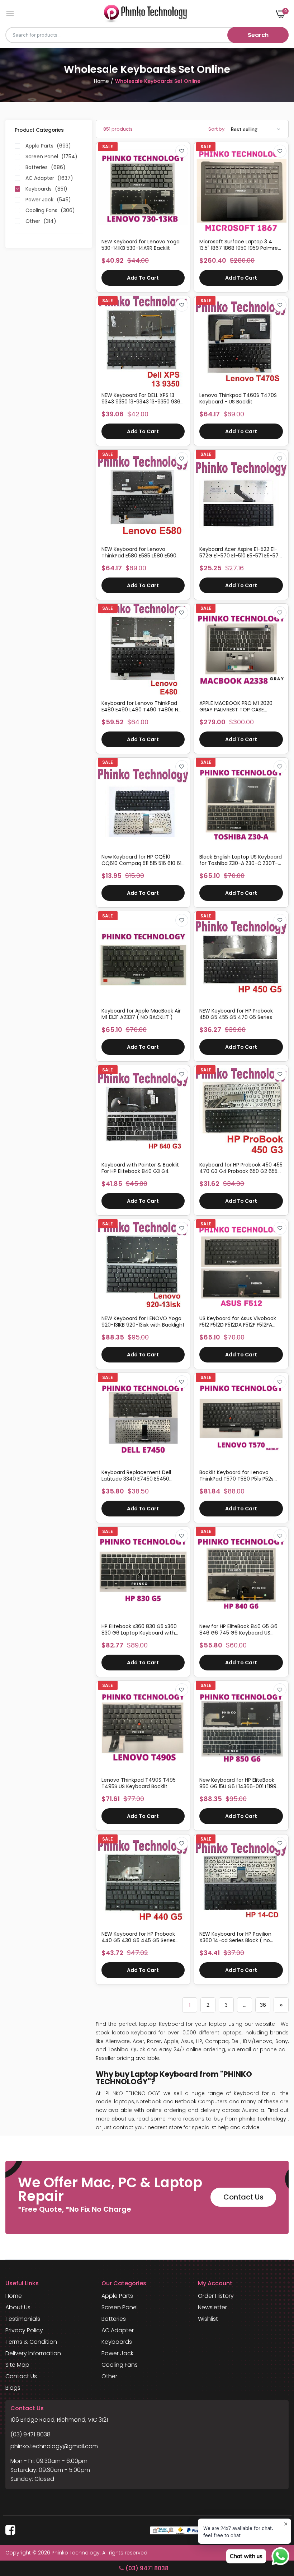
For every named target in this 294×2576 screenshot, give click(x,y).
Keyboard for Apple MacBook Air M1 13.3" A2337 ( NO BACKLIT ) (141, 1014)
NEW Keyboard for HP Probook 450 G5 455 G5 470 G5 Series (236, 1014)
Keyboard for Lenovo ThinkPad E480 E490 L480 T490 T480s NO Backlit (142, 706)
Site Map (17, 2365)
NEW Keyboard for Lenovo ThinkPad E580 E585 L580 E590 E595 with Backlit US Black (139, 552)
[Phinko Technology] (145, 13)
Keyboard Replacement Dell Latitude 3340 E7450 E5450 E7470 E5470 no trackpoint (136, 1476)
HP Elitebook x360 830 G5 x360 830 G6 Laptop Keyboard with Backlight (139, 1630)
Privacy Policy (24, 2330)
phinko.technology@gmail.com (54, 2446)
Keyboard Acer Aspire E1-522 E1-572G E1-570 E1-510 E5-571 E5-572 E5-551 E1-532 (240, 552)
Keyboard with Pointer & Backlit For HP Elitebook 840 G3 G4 (140, 1168)
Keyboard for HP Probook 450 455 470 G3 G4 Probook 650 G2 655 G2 (241, 1168)
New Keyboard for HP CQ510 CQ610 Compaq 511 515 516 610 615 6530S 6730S (143, 860)
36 (263, 2005)
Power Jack (117, 2353)
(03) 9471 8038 (30, 2434)
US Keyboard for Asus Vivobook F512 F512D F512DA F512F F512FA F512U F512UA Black (238, 1322)
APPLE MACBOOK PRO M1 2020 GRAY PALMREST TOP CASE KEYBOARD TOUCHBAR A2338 (236, 706)
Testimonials (23, 2319)
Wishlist (208, 2319)
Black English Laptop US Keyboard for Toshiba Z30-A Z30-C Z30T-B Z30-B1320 (241, 860)
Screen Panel (120, 2307)
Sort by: (217, 129)
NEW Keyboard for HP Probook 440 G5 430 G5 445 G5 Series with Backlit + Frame (138, 1937)
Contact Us (243, 2197)
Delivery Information (33, 2353)
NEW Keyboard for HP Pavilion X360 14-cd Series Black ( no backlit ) (235, 1937)
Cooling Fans (120, 2365)
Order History (216, 2296)
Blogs (13, 2388)
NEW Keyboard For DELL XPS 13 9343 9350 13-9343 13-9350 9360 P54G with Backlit (143, 398)
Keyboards (117, 2342)
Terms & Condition (31, 2342)
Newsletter (212, 2307)
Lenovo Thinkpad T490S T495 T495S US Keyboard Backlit (139, 1783)
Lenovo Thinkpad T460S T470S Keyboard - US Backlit (238, 398)
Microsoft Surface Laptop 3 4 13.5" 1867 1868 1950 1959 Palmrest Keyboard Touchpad (241, 245)
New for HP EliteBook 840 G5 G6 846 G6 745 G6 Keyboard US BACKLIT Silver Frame (238, 1630)
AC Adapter (118, 2330)
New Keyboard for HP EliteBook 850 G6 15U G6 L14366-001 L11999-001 (241, 1783)
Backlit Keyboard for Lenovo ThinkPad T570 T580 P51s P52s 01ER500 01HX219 (236, 1476)
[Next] (281, 2005)
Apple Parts (117, 2296)
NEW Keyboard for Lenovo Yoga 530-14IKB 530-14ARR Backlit (141, 245)
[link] (182, 151)
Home (101, 81)
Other (109, 2376)
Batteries (114, 2319)
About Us (18, 2307)
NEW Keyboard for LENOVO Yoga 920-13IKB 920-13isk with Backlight (143, 1322)
